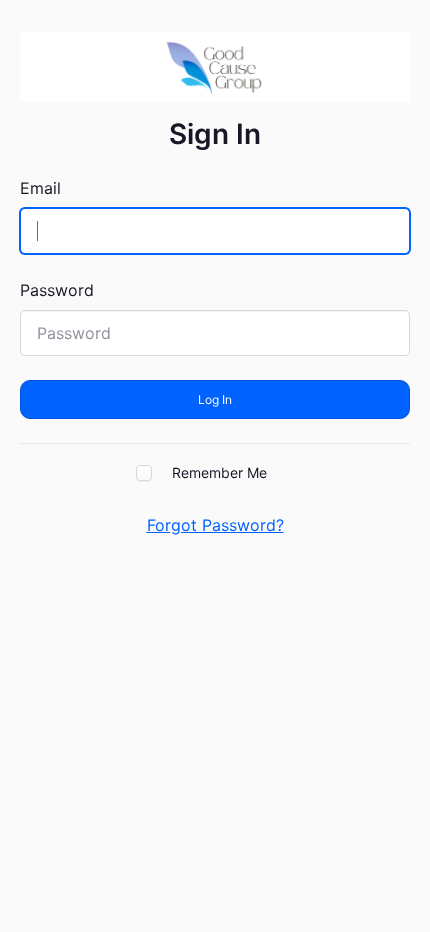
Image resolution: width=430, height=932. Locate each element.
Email (40, 188)
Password (57, 290)
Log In (215, 399)
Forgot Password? (215, 525)
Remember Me (219, 472)
